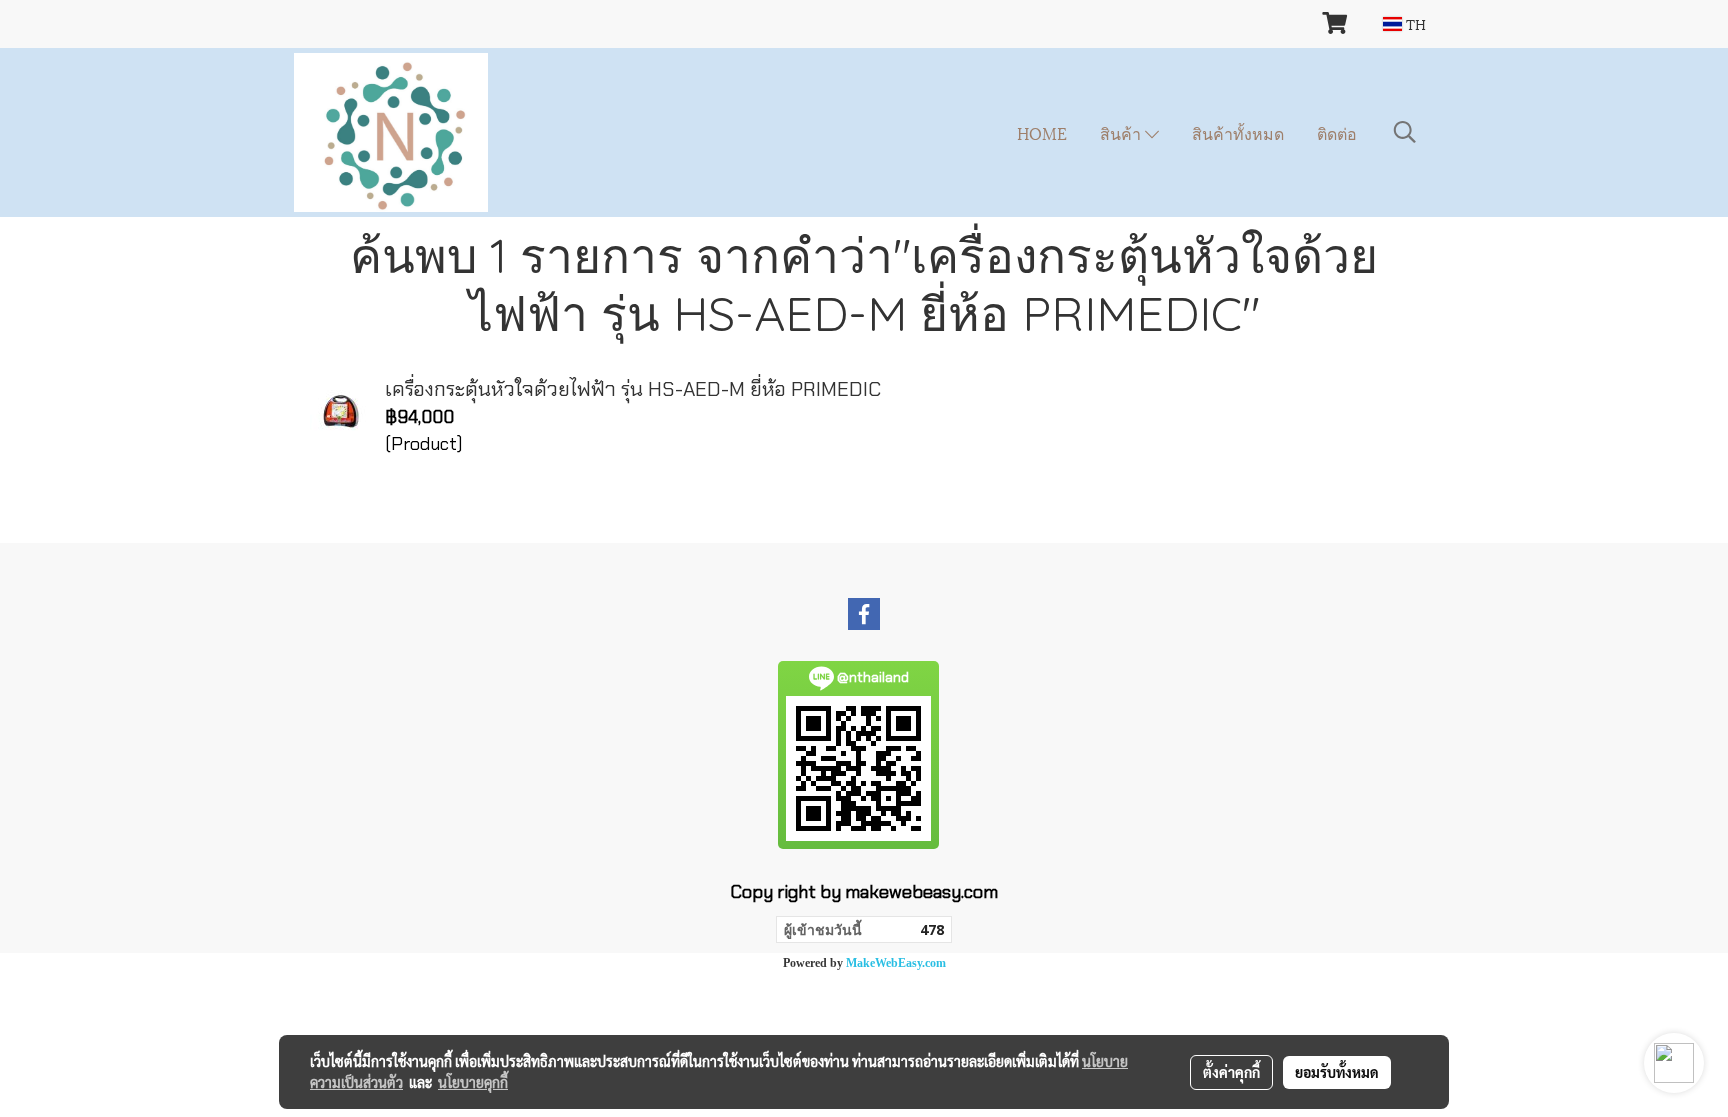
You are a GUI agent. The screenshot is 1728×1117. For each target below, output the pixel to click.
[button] (1405, 132)
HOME (1042, 132)
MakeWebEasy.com (896, 963)
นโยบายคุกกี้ (473, 1082)
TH (1414, 23)
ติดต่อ (1337, 132)
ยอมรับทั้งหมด (1337, 1072)
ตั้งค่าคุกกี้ (1231, 1072)
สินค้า (1122, 132)
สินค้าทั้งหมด (1238, 132)
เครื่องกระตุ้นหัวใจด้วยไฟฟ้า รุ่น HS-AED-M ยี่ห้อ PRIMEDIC (633, 389)
